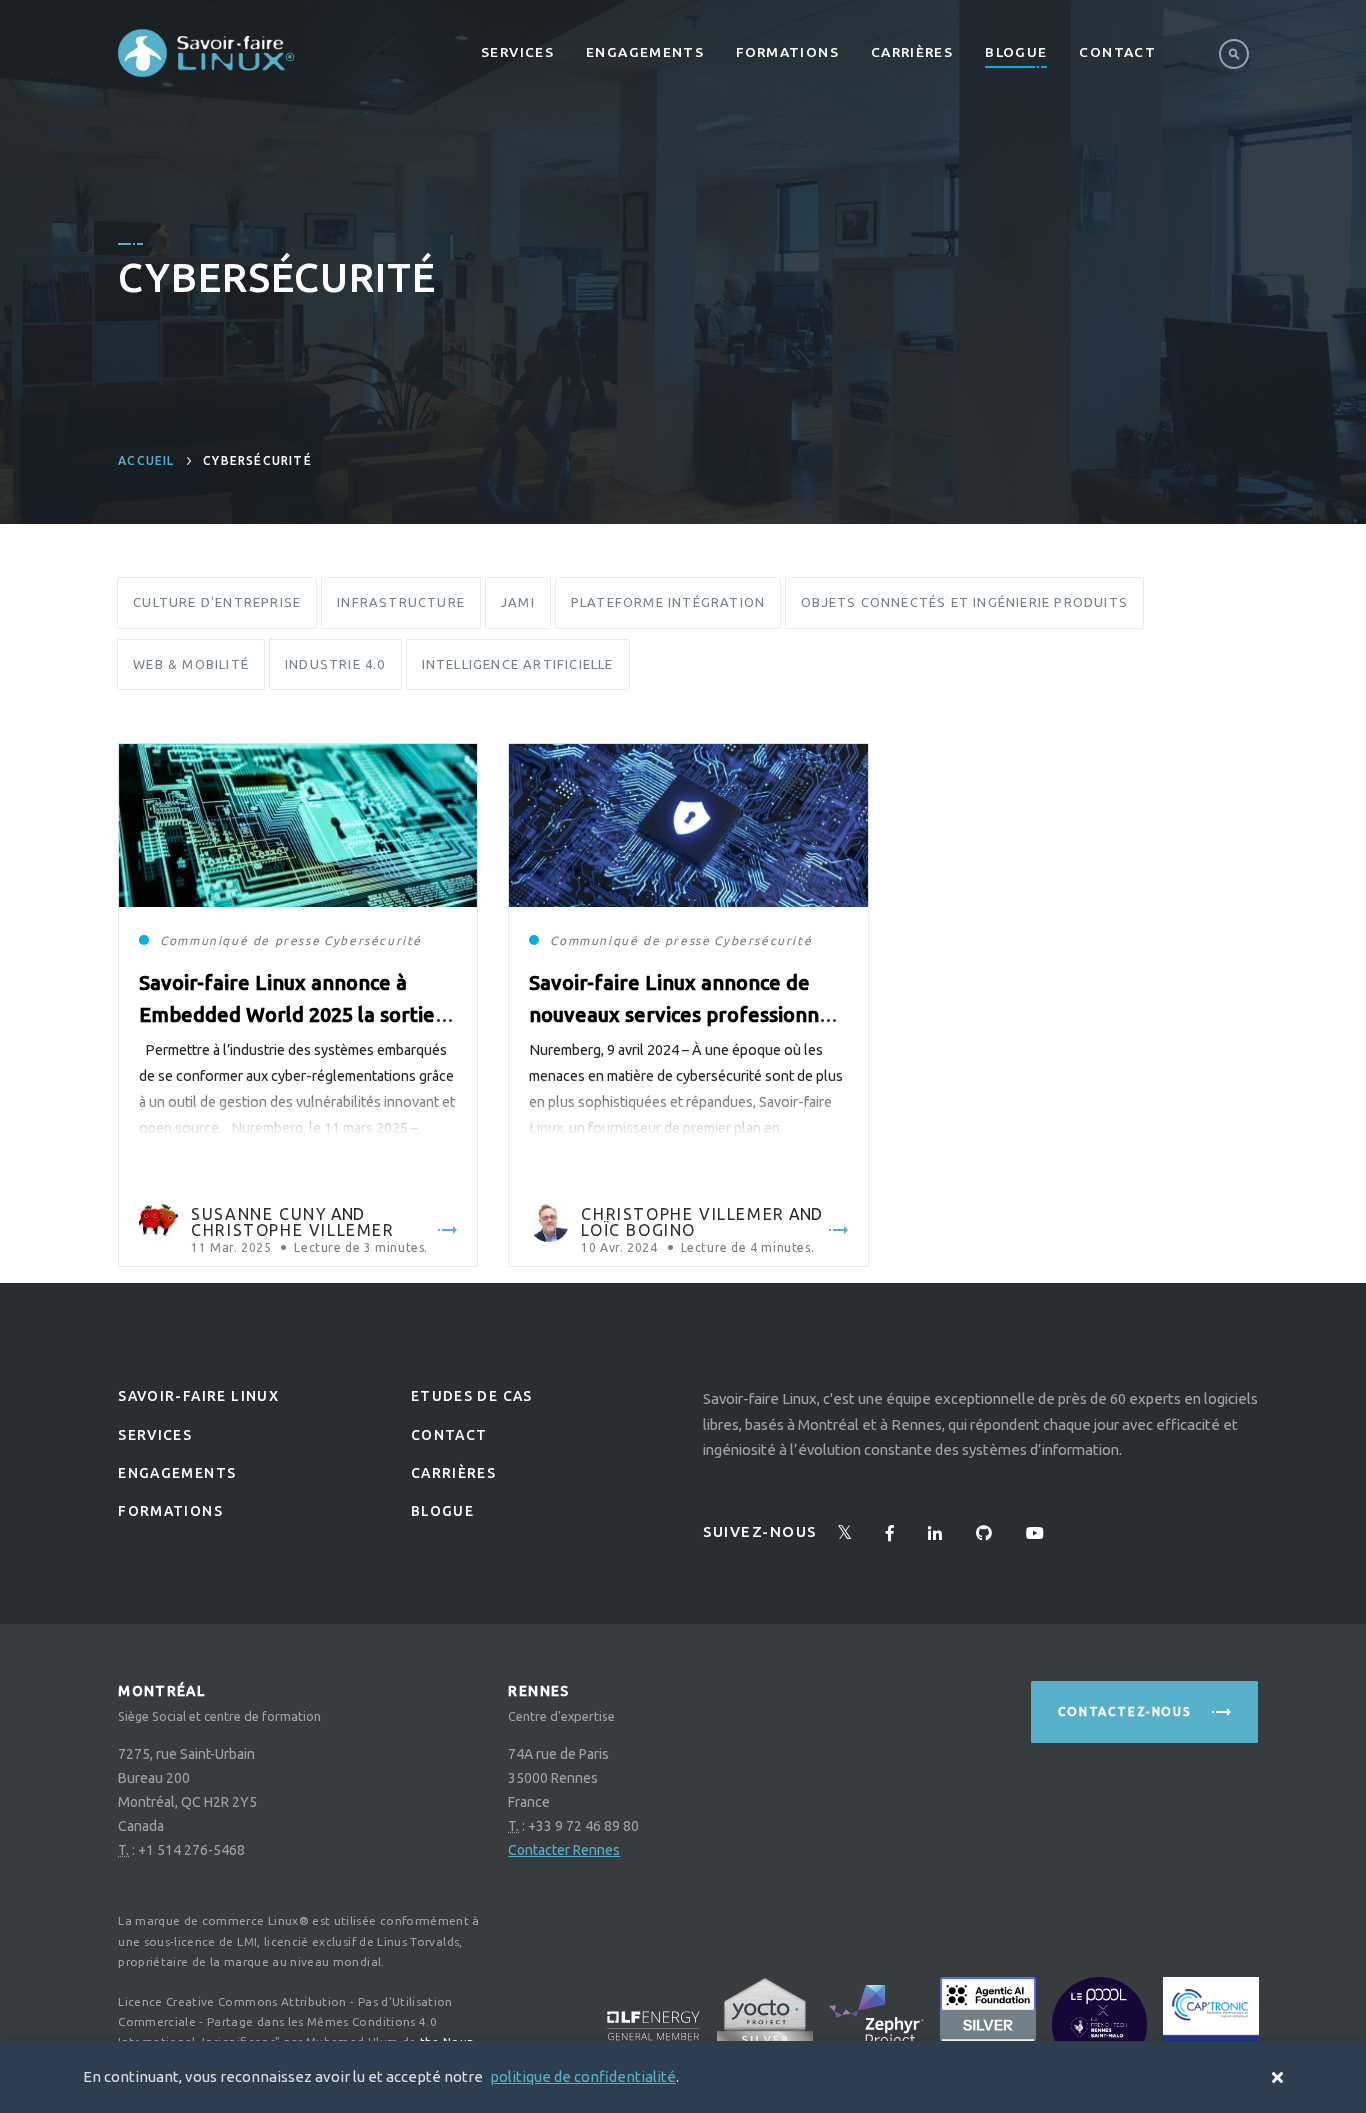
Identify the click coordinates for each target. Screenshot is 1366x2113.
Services (517, 52)
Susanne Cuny (259, 1214)
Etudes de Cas (472, 1396)
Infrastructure (401, 602)
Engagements (645, 52)
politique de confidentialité (583, 2076)
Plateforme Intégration (668, 602)
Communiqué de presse (240, 940)
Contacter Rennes (564, 1850)
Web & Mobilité (191, 664)
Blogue (1016, 52)
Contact (1117, 52)
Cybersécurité (373, 940)
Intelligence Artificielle (518, 664)
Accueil (146, 460)
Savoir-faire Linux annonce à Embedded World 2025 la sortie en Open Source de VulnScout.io (289, 1014)
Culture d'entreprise (217, 602)
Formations (787, 52)
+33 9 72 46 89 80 (583, 1826)
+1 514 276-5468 (191, 1850)
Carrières (912, 52)
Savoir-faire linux (198, 1396)
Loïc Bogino (638, 1230)
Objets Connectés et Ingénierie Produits (964, 602)
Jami (518, 602)
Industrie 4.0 (335, 664)
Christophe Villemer (292, 1230)
